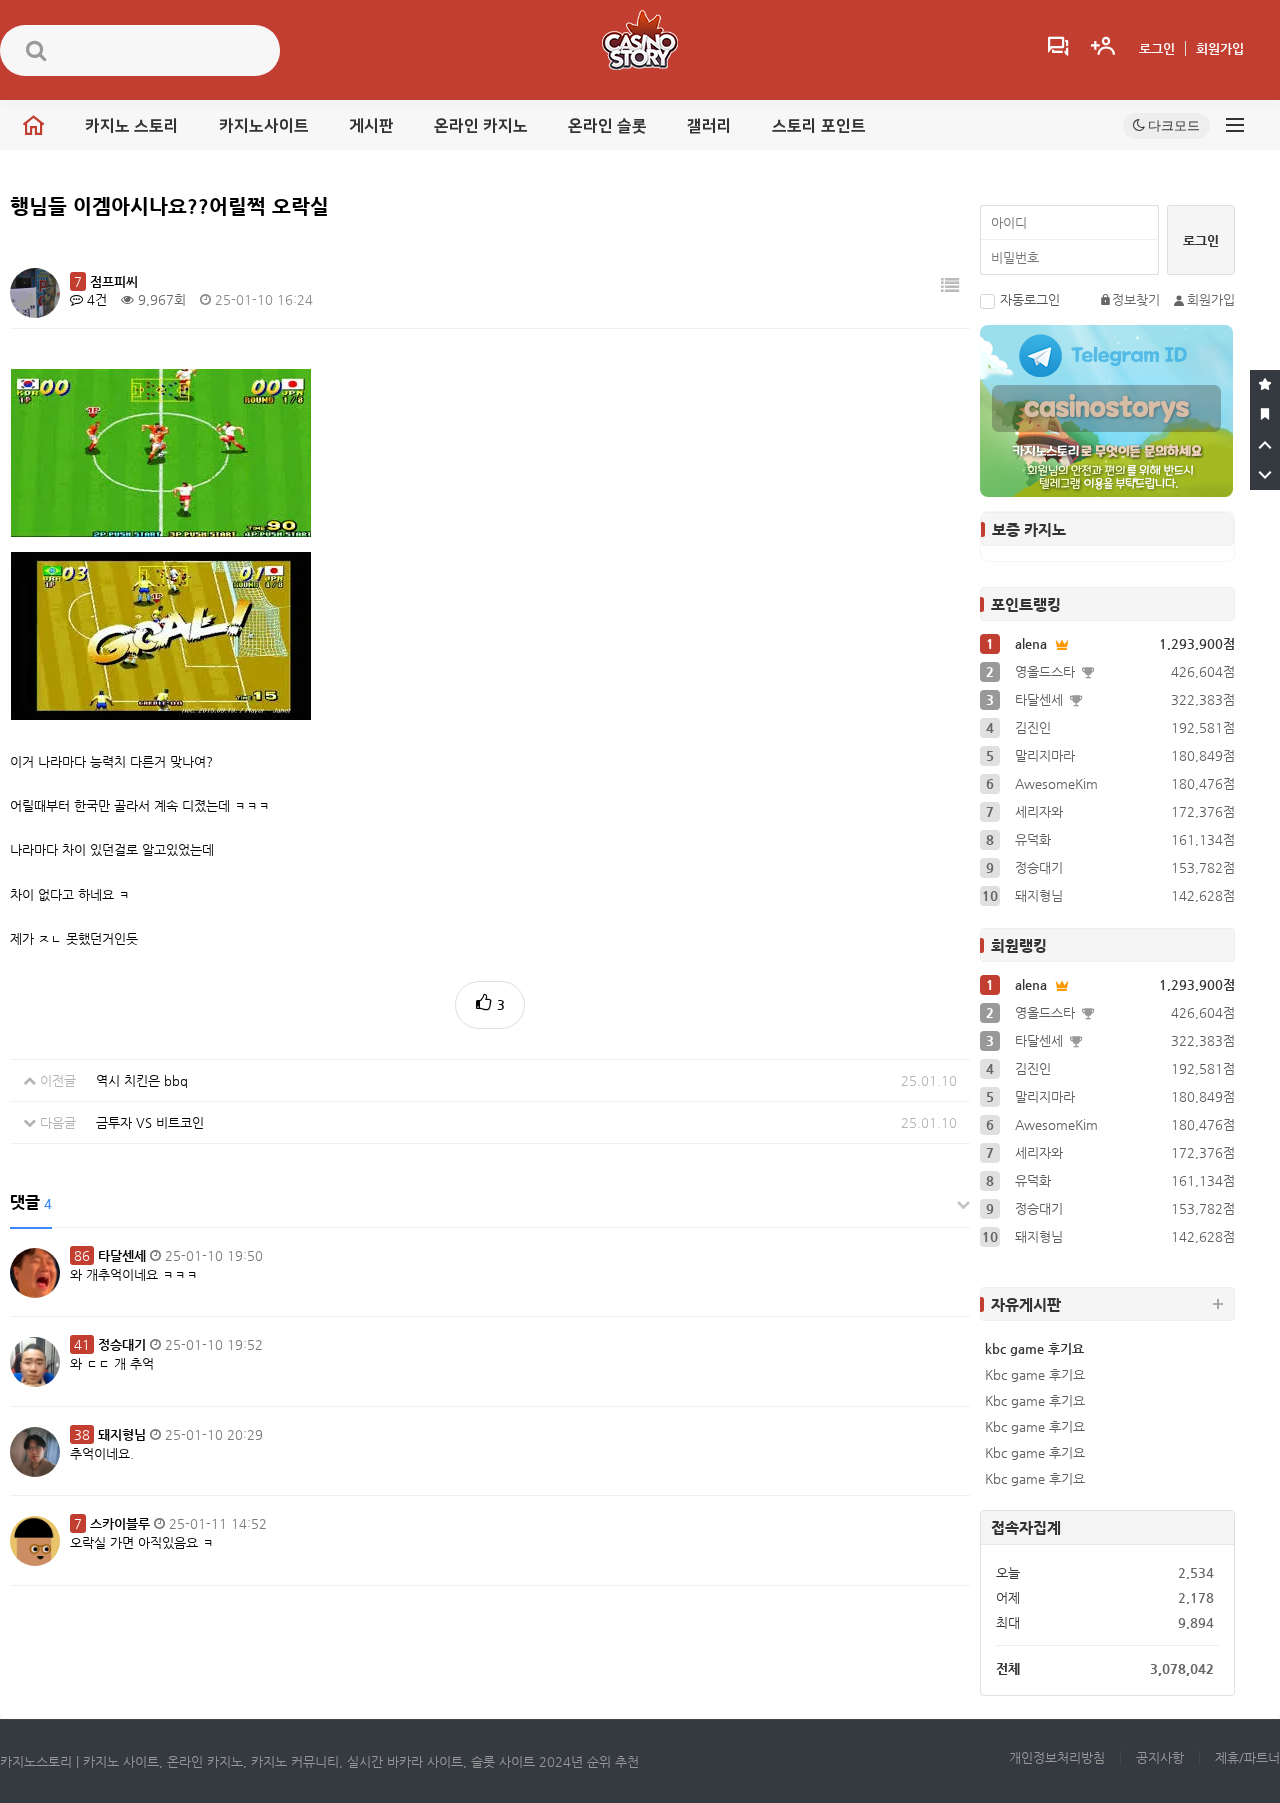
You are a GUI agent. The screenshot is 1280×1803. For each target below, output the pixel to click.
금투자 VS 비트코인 (150, 1122)
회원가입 (1220, 48)
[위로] (1265, 445)
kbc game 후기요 (1034, 1348)
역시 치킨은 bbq (142, 1080)
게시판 (371, 126)
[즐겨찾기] (1265, 385)
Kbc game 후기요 (1035, 1374)
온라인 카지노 (481, 126)
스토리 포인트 (819, 126)
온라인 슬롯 (607, 126)
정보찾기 (1136, 299)
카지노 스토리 (132, 126)
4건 (95, 299)
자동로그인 (1030, 299)
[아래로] (1265, 475)
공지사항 (1160, 1757)
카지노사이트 (264, 126)
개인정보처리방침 (1057, 1757)
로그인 (1157, 48)
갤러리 (709, 126)
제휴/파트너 (1247, 1757)
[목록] (950, 285)
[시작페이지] (1265, 415)
